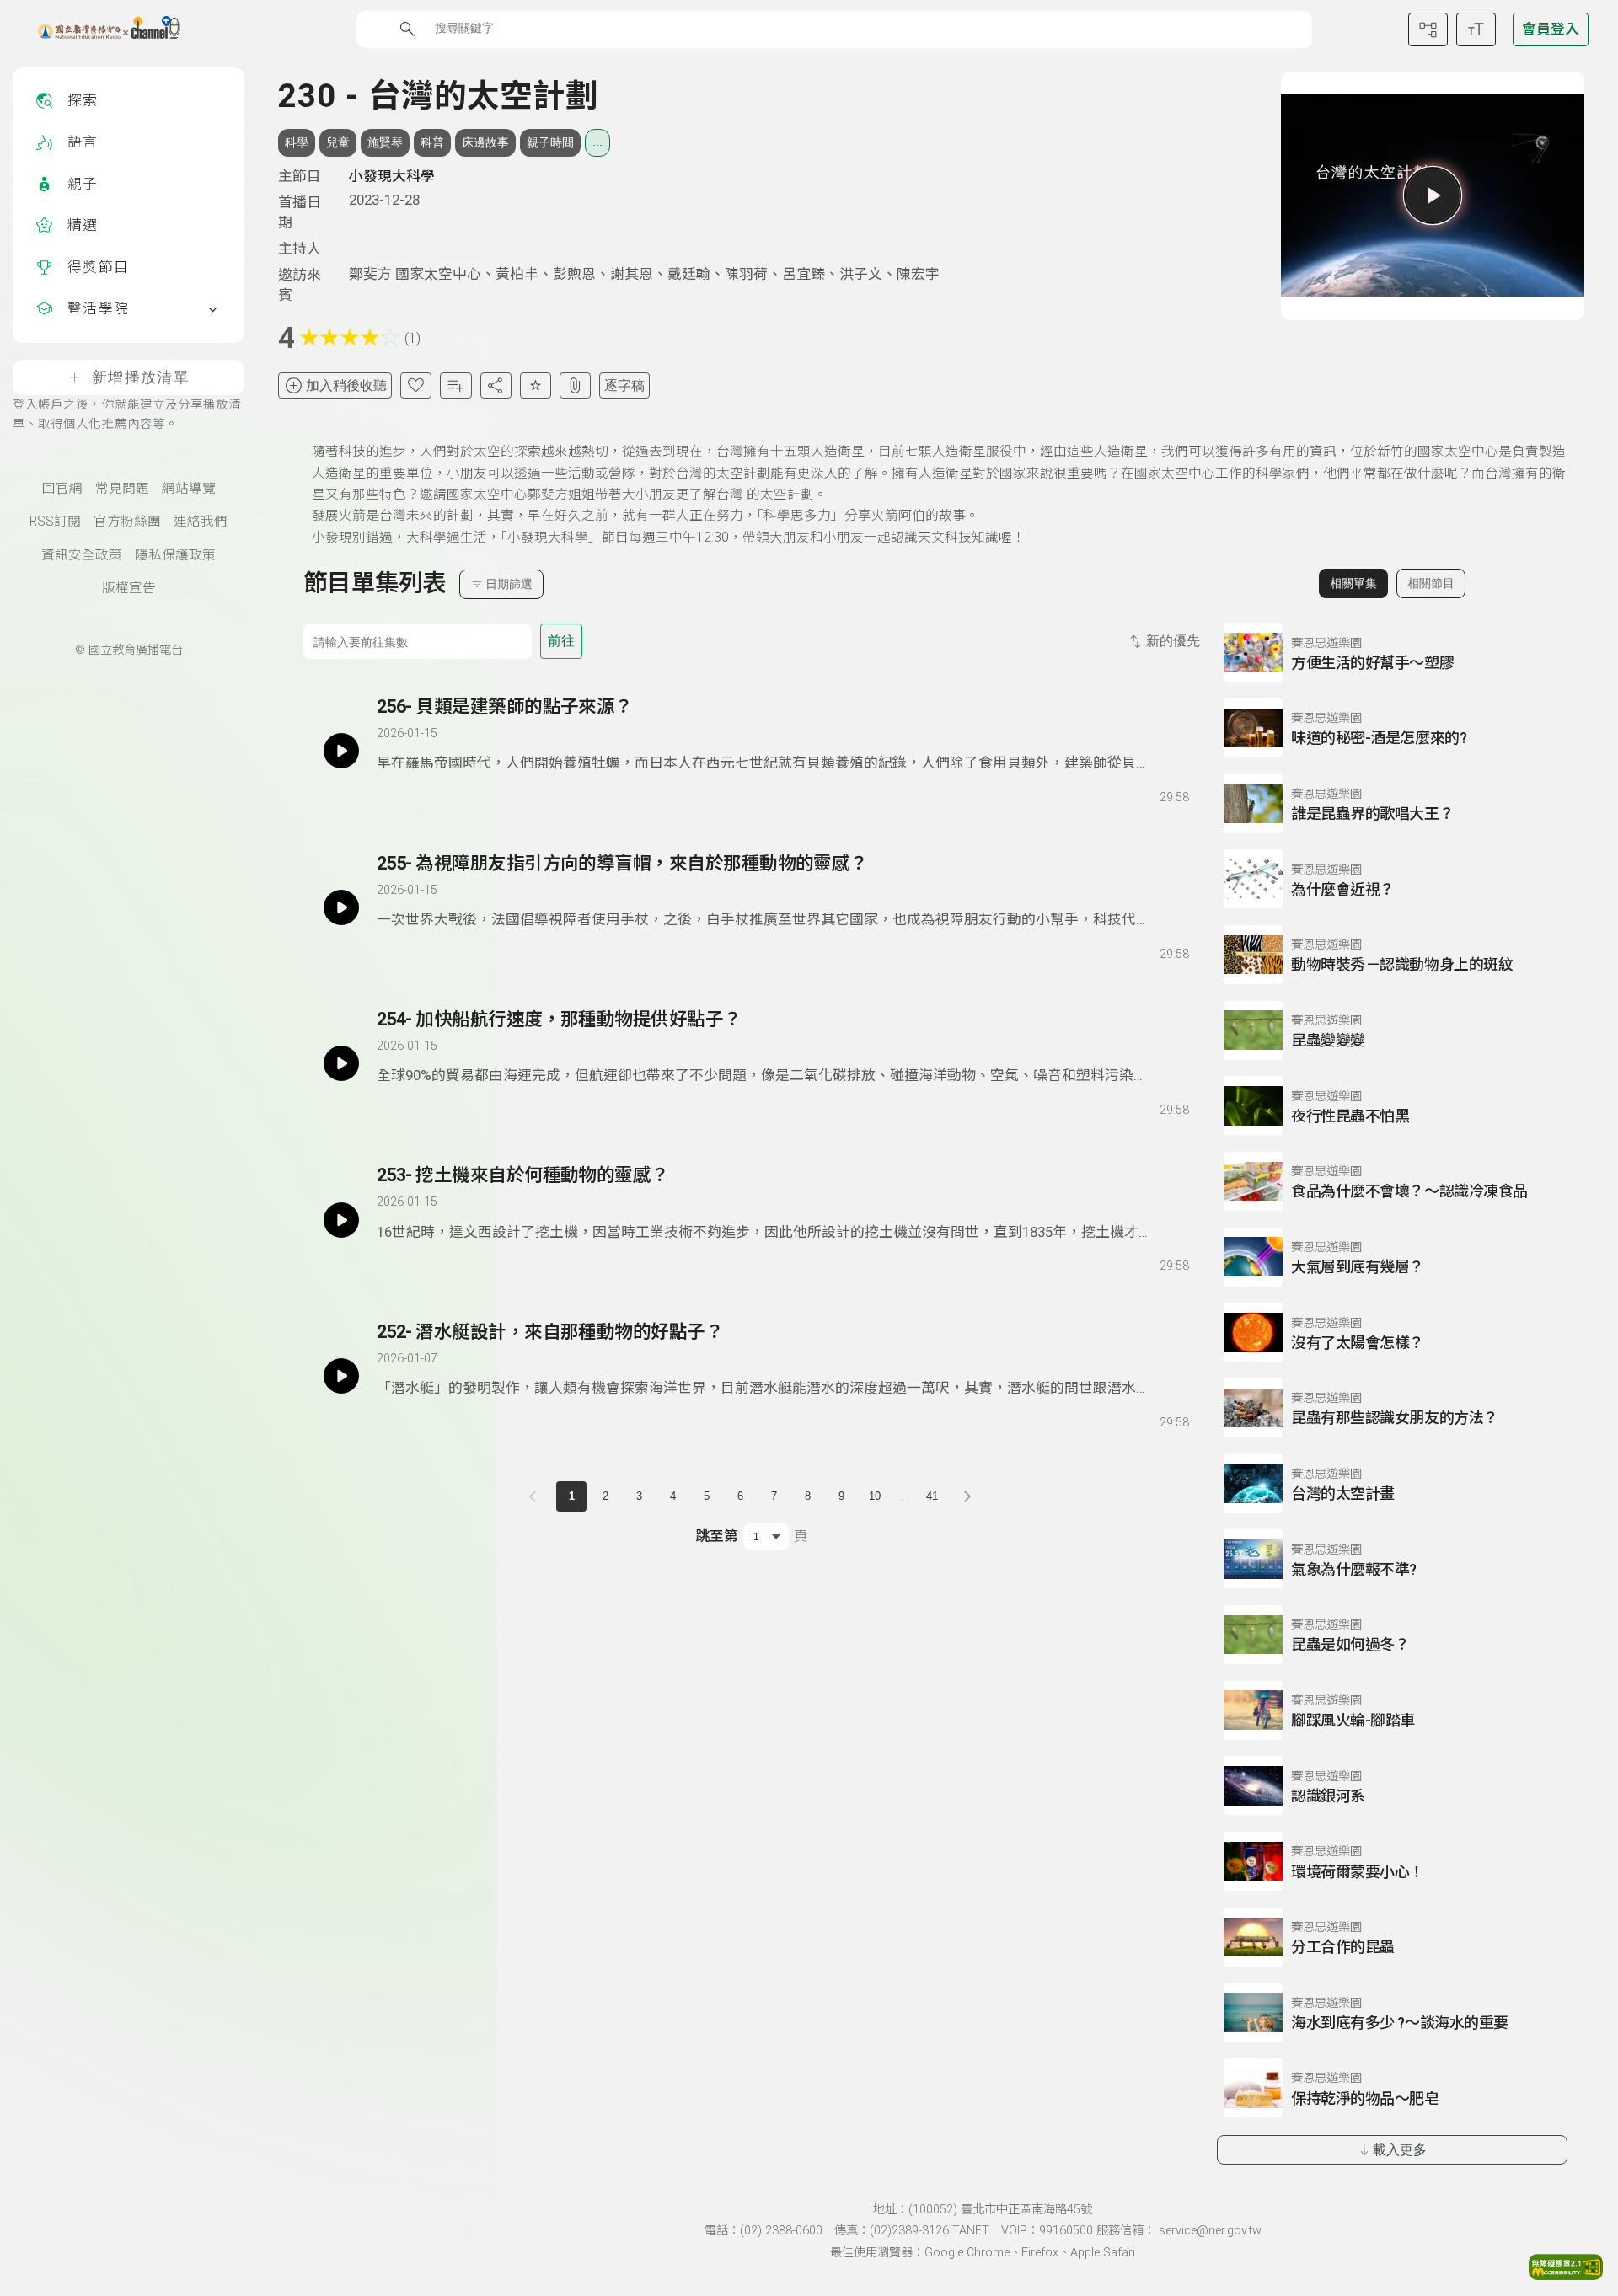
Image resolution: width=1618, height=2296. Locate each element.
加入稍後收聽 (346, 385)
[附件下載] (575, 385)
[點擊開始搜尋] (407, 29)
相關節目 (1431, 583)
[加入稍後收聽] (388, 795)
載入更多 (1400, 2150)
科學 (297, 142)
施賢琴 (385, 142)
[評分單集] (536, 385)
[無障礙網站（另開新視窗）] (1566, 2275)
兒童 (338, 142)
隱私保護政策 (175, 555)
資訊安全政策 (82, 555)
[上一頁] (536, 1496)
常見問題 (122, 489)
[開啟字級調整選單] (1476, 29)
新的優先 (1173, 641)
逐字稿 (624, 385)
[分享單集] (496, 385)
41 (932, 1496)
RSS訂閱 (55, 522)
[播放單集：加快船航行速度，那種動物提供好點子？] (341, 1063)
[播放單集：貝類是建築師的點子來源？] (341, 751)
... (597, 142)
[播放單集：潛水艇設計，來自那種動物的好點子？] (341, 1376)
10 (875, 1496)
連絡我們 (201, 522)
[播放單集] (1433, 195)
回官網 (62, 489)
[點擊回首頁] (99, 29)
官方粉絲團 (127, 522)
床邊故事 (485, 142)
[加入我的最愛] (416, 385)
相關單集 (1353, 583)
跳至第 (717, 1536)
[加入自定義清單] (455, 385)
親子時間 (550, 142)
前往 (561, 641)
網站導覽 (189, 489)
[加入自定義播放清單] (419, 795)
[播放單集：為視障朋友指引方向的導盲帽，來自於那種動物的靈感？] (341, 907)
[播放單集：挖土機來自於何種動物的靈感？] (341, 1219)
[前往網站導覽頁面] (1428, 29)
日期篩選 (509, 584)
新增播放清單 (141, 377)
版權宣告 (129, 588)
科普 (432, 142)
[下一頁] (967, 1496)
